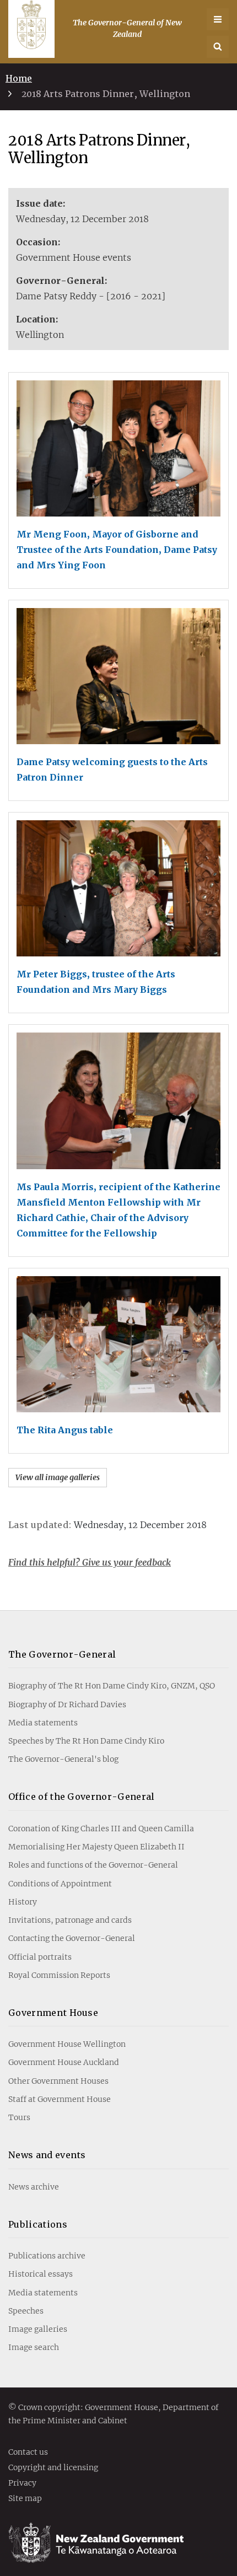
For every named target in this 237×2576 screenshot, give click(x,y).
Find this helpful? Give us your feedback (90, 1562)
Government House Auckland (64, 2062)
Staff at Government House (60, 2099)
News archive (34, 2187)
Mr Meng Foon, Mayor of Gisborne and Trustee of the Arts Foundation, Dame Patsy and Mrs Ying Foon (117, 550)
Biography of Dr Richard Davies (67, 1704)
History (23, 1902)
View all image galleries (58, 1477)
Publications (38, 2224)
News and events (47, 2155)
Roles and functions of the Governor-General (93, 1865)
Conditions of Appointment (60, 1884)
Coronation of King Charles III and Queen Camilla (101, 1829)
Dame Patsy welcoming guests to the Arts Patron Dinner (112, 770)
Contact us (28, 2453)
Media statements (43, 1723)
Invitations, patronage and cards (70, 1920)
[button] (218, 47)
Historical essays (41, 2274)
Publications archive (47, 2256)
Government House (53, 2013)
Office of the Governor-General (82, 1797)
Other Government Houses (58, 2081)
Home (19, 78)
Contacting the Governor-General (72, 1938)
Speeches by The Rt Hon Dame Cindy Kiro (86, 1741)
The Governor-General (62, 1654)
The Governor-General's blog (63, 1759)
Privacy (22, 2483)
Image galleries (38, 2329)
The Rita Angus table (65, 1430)
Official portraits (40, 1957)
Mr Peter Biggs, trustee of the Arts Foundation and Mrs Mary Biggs (96, 982)
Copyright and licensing (53, 2468)
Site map (25, 2499)
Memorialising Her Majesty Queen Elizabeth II (96, 1847)
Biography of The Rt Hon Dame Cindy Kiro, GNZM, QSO (112, 1686)
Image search (34, 2347)
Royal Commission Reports (59, 1975)
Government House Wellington (67, 2044)
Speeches (26, 2311)
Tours (19, 2117)
